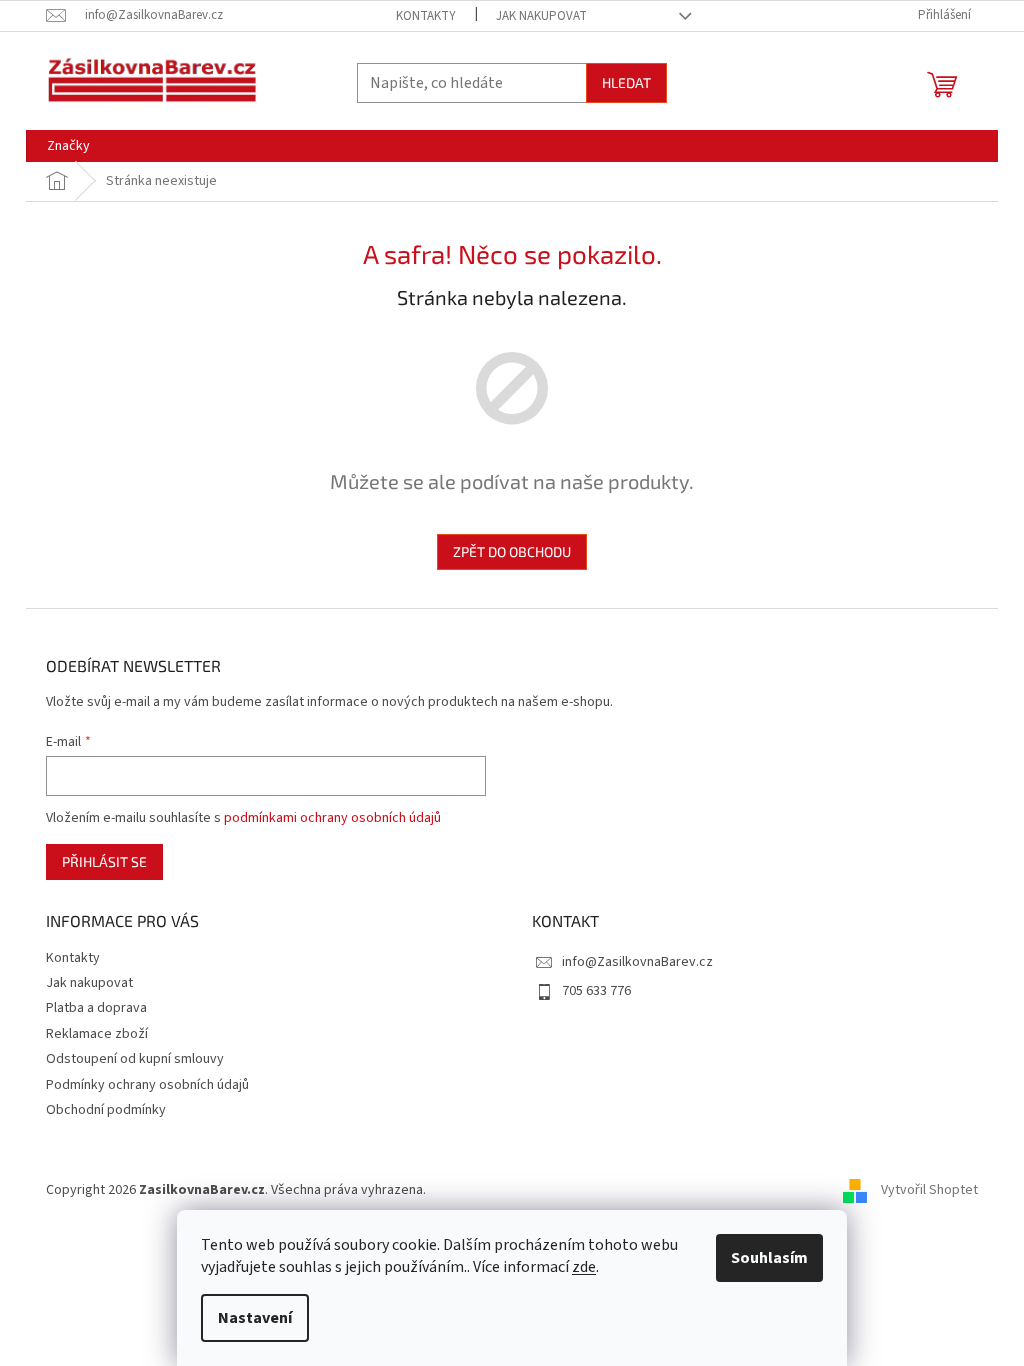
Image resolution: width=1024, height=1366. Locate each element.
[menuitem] (68, 146)
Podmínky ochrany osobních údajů (147, 1085)
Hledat (626, 82)
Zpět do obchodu (512, 551)
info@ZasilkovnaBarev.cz (637, 962)
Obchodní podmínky (106, 1110)
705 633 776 (596, 991)
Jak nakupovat (541, 16)
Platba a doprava (96, 1008)
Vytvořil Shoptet (929, 1190)
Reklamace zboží (97, 1034)
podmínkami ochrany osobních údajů (332, 818)
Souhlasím (769, 1258)
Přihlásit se (104, 861)
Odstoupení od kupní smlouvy (135, 1059)
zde (584, 1267)
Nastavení (255, 1318)
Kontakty (426, 16)
